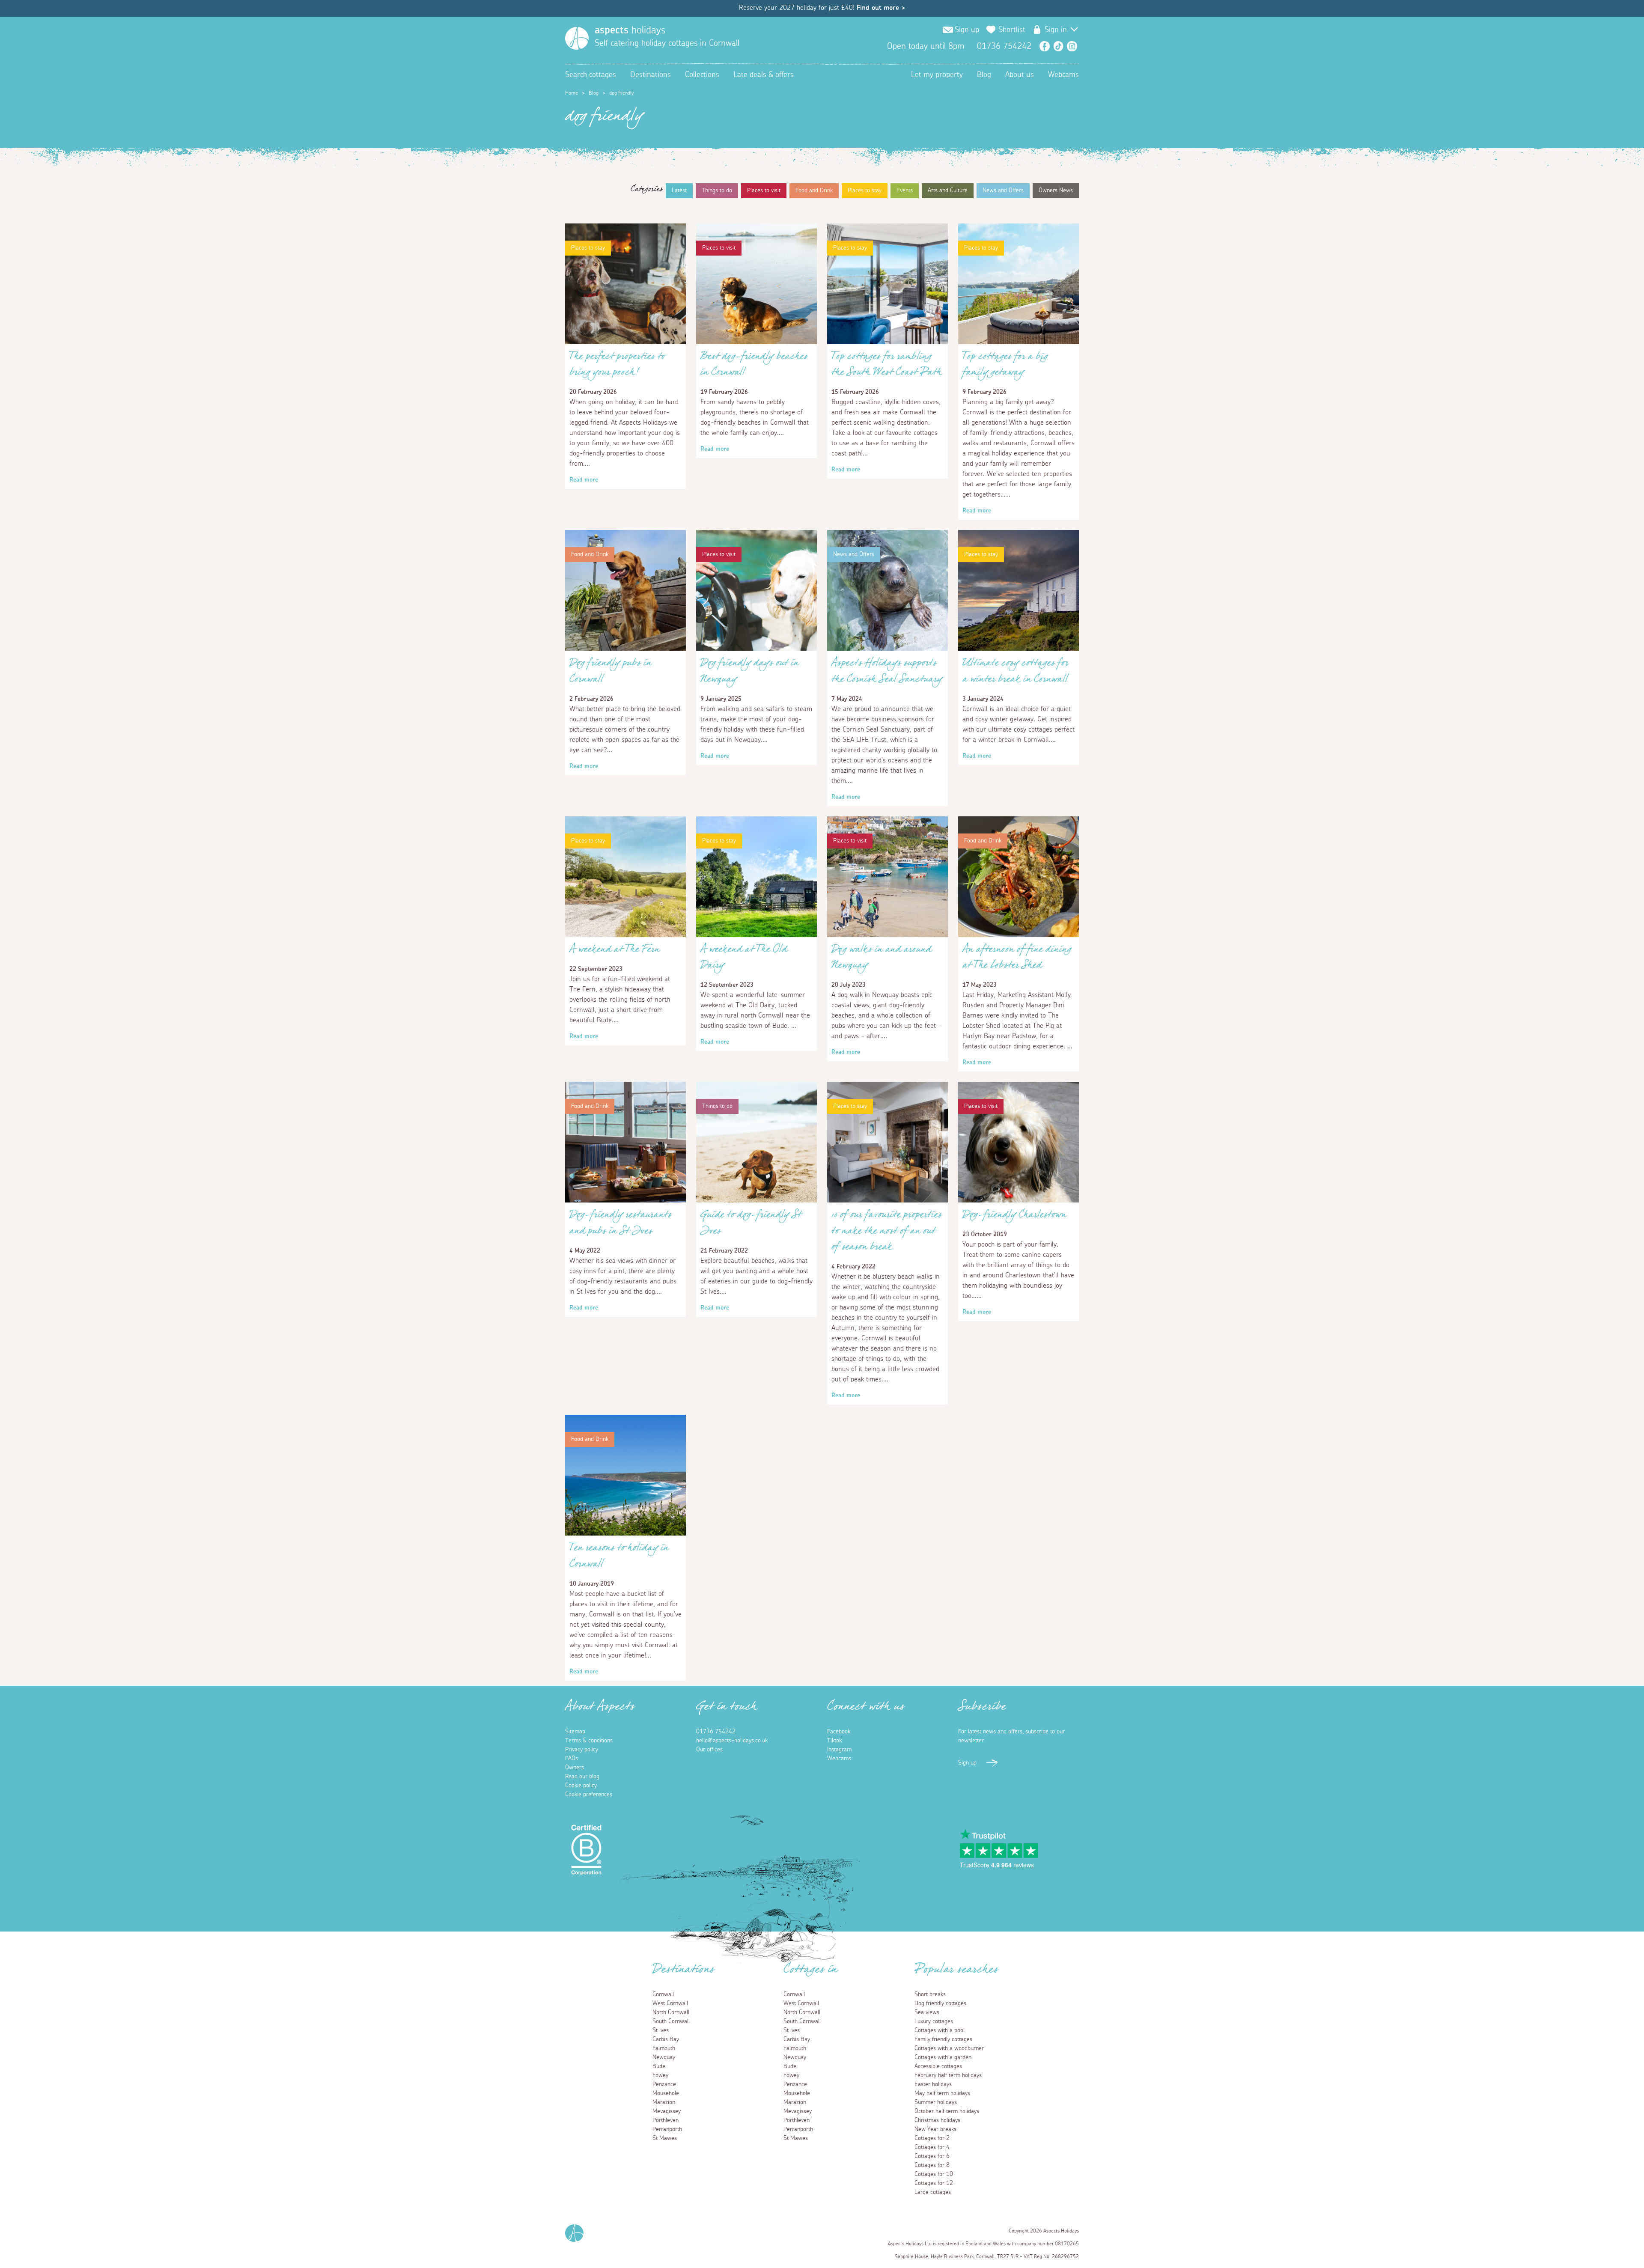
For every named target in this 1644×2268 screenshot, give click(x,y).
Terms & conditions (589, 1741)
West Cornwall (670, 2003)
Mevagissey (667, 2111)
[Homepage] (577, 38)
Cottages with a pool (940, 2030)
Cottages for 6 (932, 2156)
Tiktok (834, 1741)
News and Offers (1003, 190)
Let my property (937, 75)
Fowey (660, 2075)
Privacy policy (582, 1750)
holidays (630, 30)
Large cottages (933, 2192)
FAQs (572, 1759)
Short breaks (930, 1994)
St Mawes (665, 2138)
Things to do (717, 190)
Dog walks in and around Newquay (882, 959)
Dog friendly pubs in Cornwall (611, 673)
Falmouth (664, 2048)
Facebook (1045, 46)
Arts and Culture (948, 190)
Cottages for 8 (932, 2165)
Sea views (927, 2012)
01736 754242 (716, 1732)
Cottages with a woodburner (949, 2048)
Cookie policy (581, 1786)
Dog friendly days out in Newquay (750, 673)
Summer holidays (936, 2102)
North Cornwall (671, 2012)
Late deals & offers (764, 75)
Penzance (664, 2084)
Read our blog (582, 1777)
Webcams (1063, 75)
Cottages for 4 (932, 2147)
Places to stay (865, 190)
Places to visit (764, 190)
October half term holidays (947, 2111)
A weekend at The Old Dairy (744, 959)
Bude (659, 2066)
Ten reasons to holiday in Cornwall (619, 1558)
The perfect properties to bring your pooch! (617, 366)
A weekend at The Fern (615, 951)
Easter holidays (933, 2084)
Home (572, 93)
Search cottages (591, 75)
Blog (984, 75)
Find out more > (881, 8)
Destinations (651, 75)
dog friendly (621, 93)
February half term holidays (948, 2075)
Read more (584, 480)
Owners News (1056, 190)
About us (1020, 75)
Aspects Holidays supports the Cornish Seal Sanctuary (887, 673)
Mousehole (666, 2093)
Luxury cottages (934, 2021)
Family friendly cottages (943, 2039)
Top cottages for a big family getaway (1005, 366)
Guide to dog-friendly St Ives (751, 1225)
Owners (575, 1768)
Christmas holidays (937, 2120)
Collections (702, 75)
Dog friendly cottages (940, 2003)
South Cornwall (671, 2021)
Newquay (664, 2057)
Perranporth (667, 2129)
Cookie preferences (589, 1795)
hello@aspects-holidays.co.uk (732, 1741)
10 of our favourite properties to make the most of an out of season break (887, 1233)
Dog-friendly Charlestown (1014, 1217)
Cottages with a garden (943, 2057)
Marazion (664, 2102)
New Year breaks (935, 2129)
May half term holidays (942, 2093)
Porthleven (666, 2120)
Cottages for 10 (934, 2174)
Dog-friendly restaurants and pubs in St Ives (621, 1225)
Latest (679, 190)
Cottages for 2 (932, 2138)
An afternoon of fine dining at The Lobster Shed (1017, 959)
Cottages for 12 (934, 2183)
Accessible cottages (938, 2066)
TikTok (1058, 46)
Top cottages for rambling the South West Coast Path (887, 366)
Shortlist (1012, 30)
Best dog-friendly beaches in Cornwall (754, 366)
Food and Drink (814, 190)
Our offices (709, 1750)
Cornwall (663, 1994)
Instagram (1072, 46)
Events (905, 190)
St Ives (661, 2030)
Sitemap (575, 1732)
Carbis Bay (666, 2039)
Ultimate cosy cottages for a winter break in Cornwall (1016, 673)
